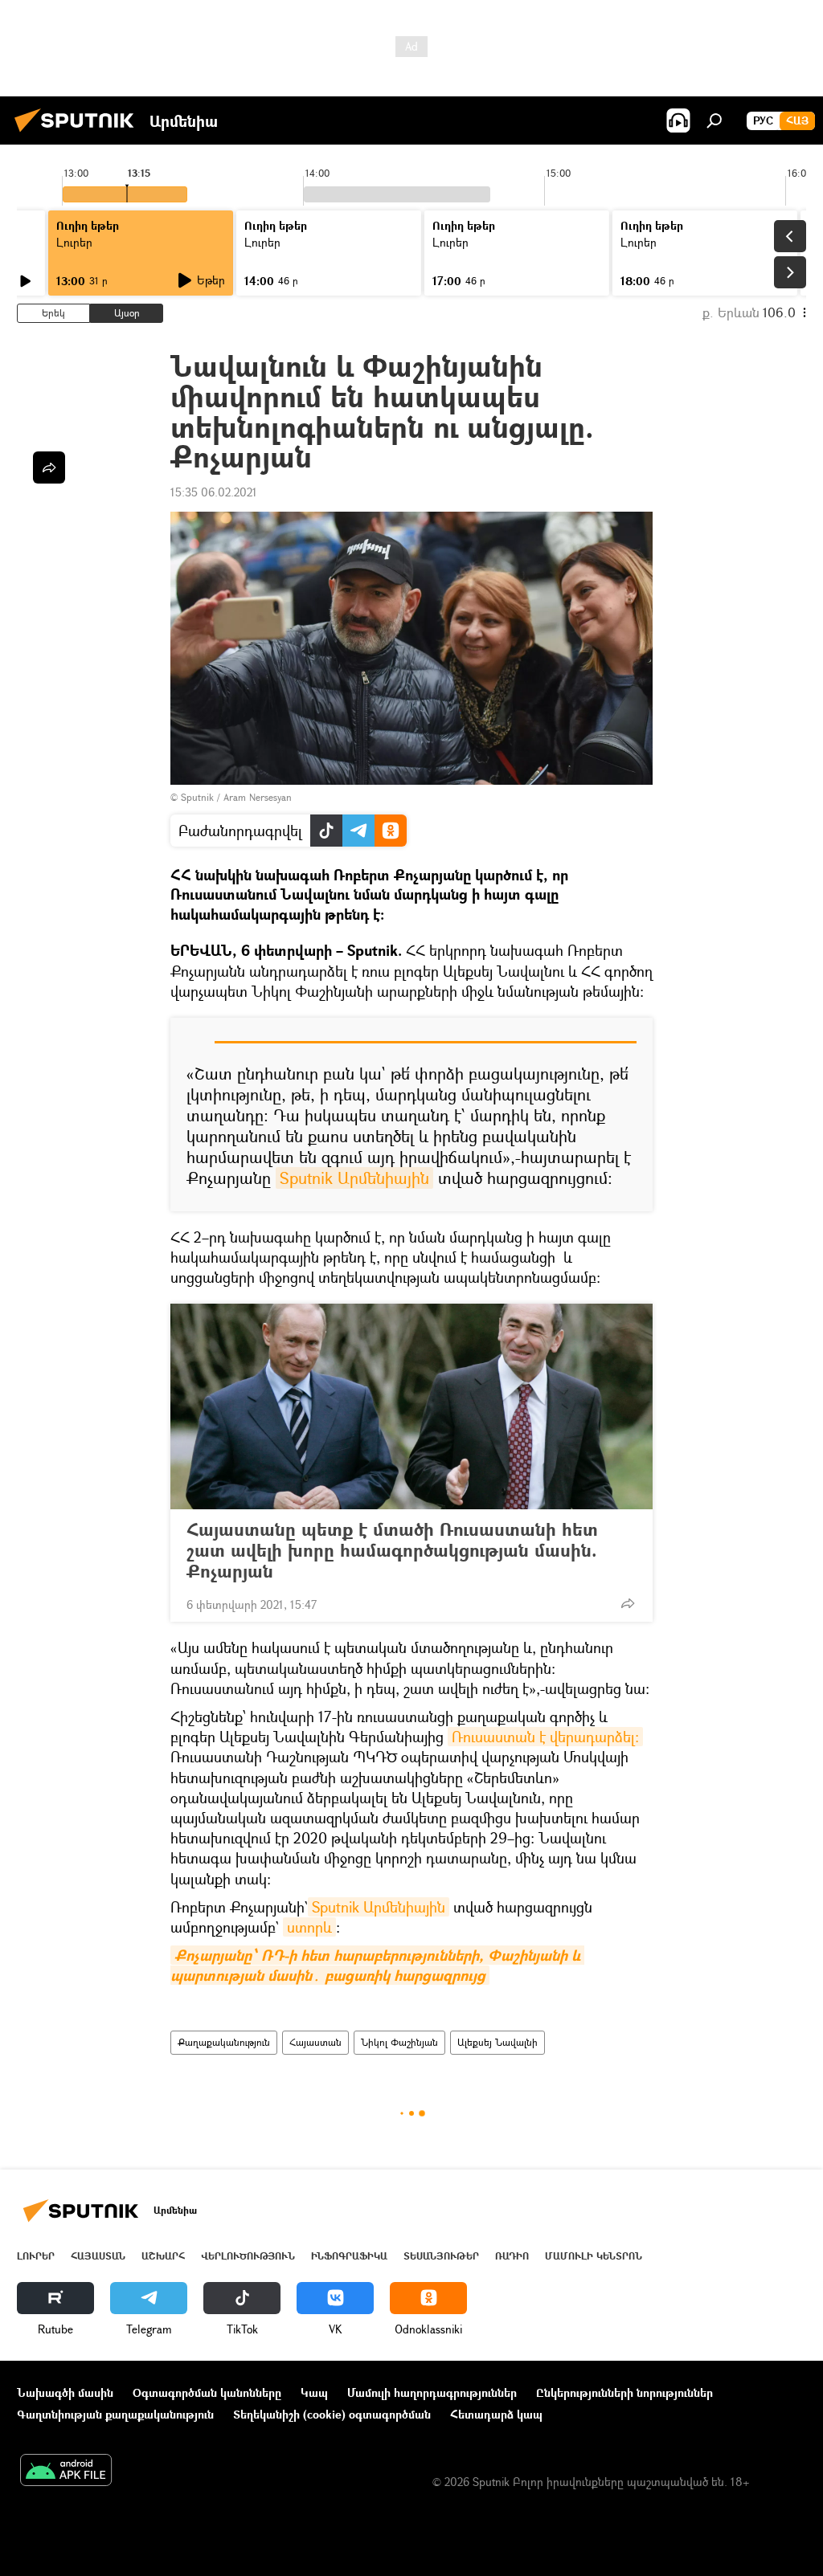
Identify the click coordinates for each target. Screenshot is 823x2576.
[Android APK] (66, 2472)
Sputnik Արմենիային (354, 1178)
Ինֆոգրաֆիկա (349, 2256)
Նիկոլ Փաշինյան (399, 2042)
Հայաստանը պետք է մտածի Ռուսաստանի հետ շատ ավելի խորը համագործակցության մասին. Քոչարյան (392, 1550)
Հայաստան (315, 2042)
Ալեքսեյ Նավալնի (497, 2042)
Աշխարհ (163, 2256)
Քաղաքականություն (224, 2042)
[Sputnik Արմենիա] (79, 134)
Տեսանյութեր (441, 2256)
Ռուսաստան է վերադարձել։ (545, 1737)
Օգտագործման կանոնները (207, 2392)
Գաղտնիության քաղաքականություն (115, 2414)
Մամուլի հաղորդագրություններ (432, 2392)
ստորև (309, 1927)
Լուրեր (36, 2256)
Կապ (314, 2392)
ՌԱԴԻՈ (512, 2256)
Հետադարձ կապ (496, 2414)
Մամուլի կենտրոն (594, 2256)
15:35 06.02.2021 (214, 492)
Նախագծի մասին (65, 2392)
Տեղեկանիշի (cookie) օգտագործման (332, 2414)
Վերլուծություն (248, 2256)
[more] (628, 1603)
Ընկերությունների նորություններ (624, 2392)
